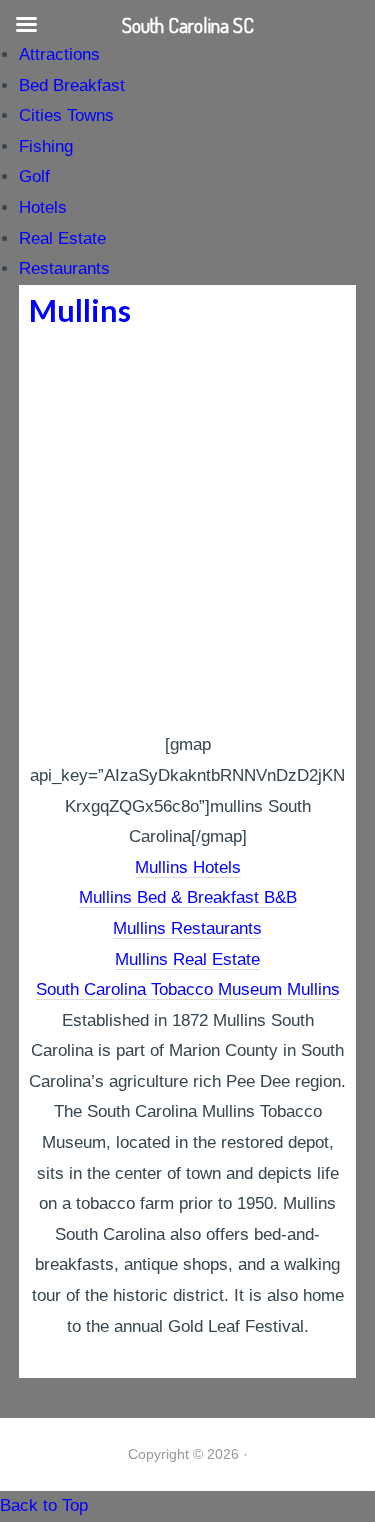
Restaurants (64, 268)
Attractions (59, 54)
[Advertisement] (187, 532)
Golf (34, 176)
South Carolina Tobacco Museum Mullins (188, 989)
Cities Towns (66, 115)
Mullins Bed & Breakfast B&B (188, 897)
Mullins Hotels (188, 867)
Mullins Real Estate (187, 959)
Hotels (43, 207)
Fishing (46, 146)
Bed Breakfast (72, 85)
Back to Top (44, 1505)
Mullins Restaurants (187, 928)
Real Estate (62, 238)
